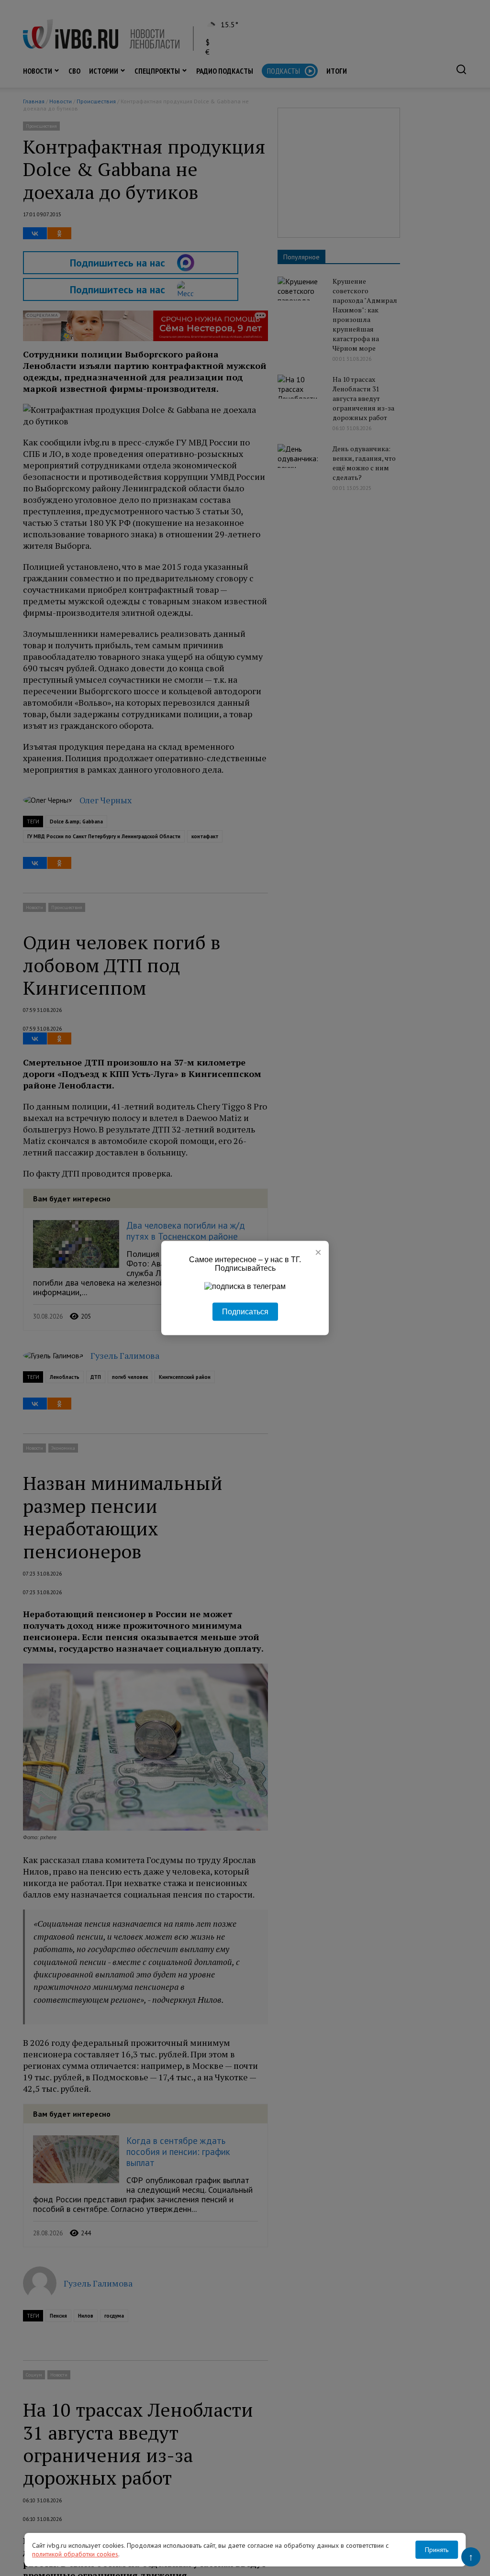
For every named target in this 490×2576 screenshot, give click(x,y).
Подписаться (245, 1312)
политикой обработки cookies (75, 2554)
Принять (437, 2550)
